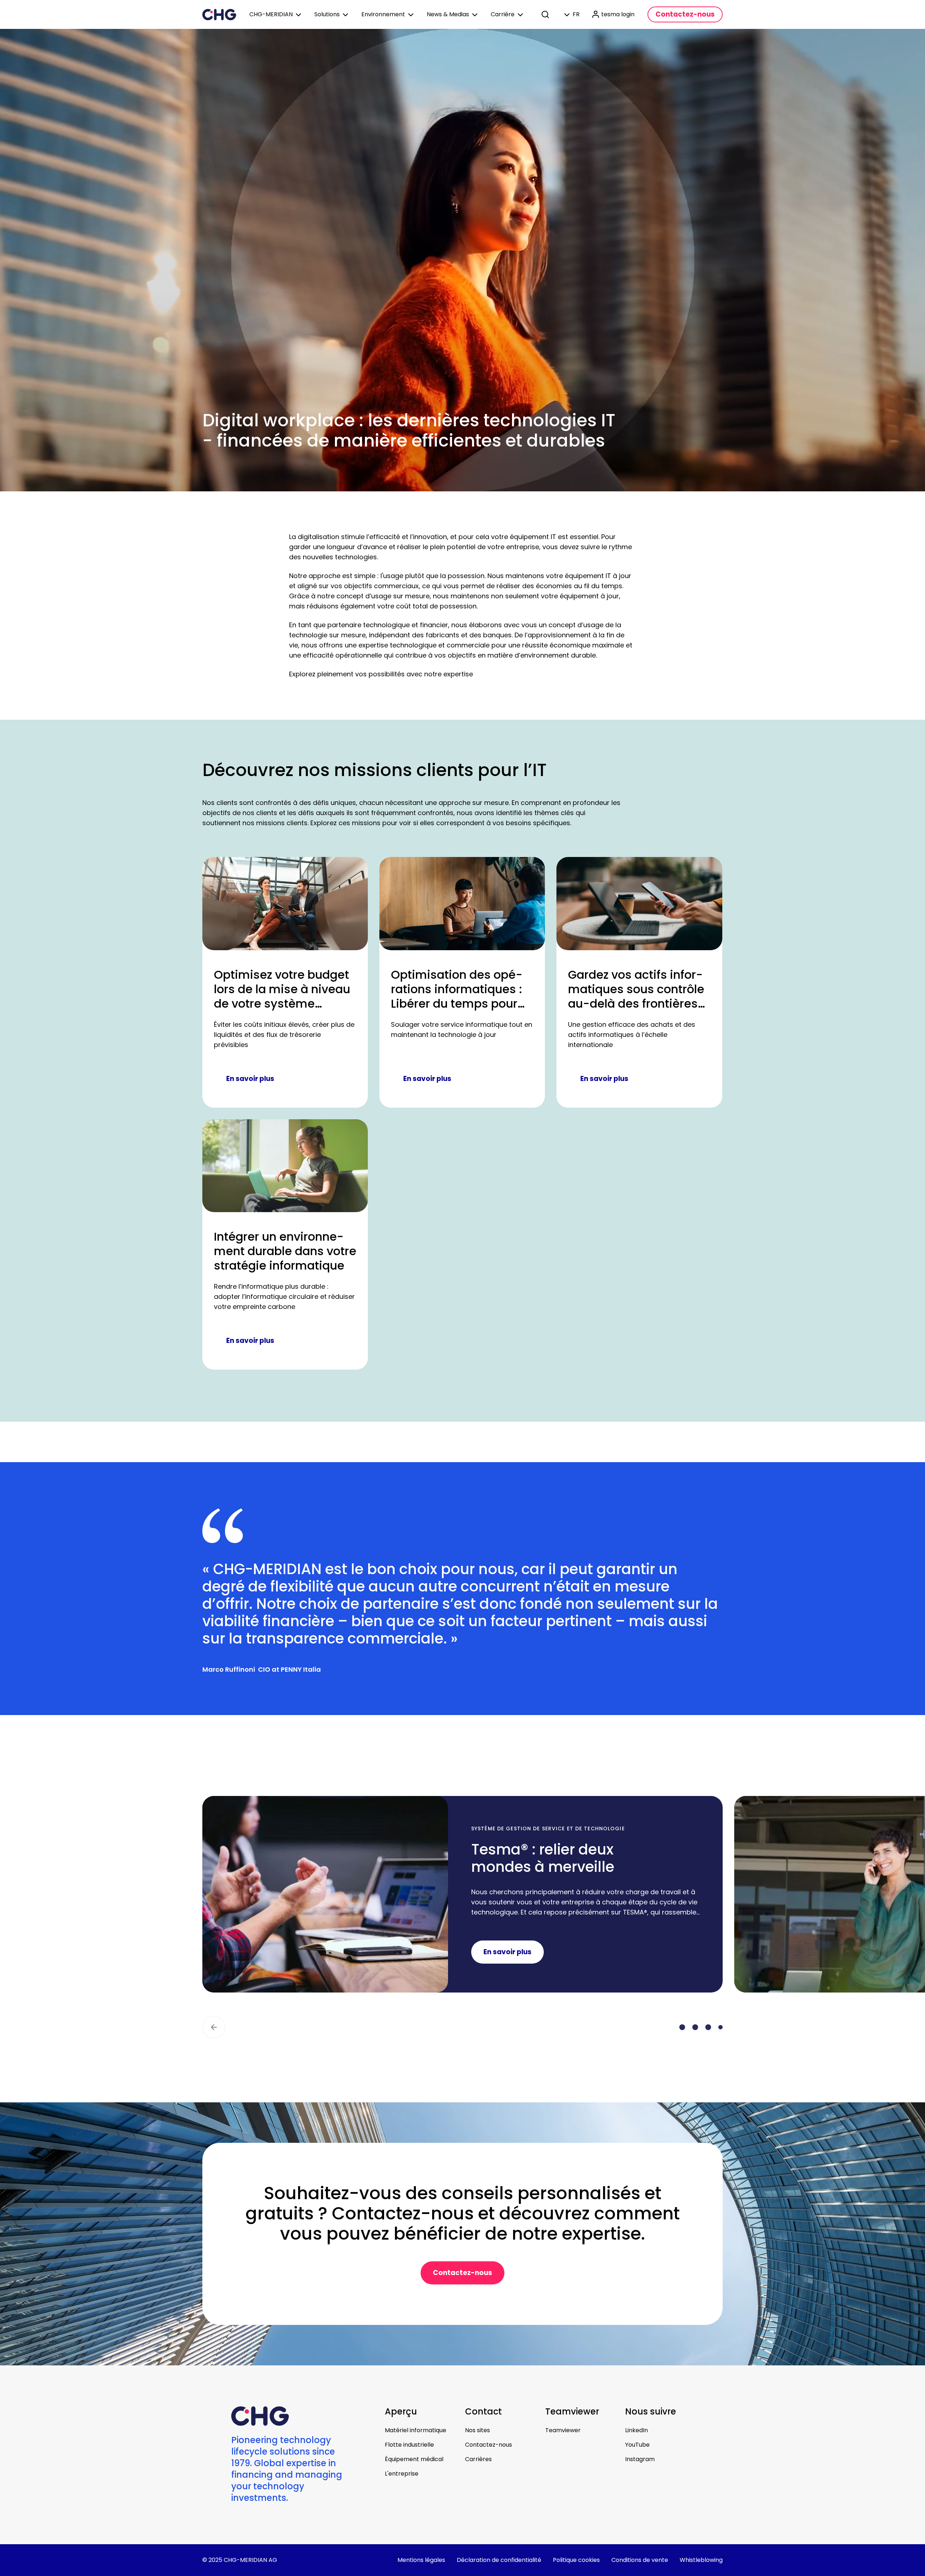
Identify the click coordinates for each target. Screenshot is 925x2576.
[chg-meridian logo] (219, 14)
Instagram (640, 2459)
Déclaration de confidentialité (499, 2560)
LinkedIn (636, 2430)
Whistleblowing (701, 2560)
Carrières (478, 2459)
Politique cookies (576, 2560)
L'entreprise (402, 2474)
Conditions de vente (640, 2560)
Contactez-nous (489, 2445)
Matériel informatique (416, 2430)
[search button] (546, 14)
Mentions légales (421, 2560)
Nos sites (477, 2430)
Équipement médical (414, 2459)
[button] (214, 2027)
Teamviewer (563, 2430)
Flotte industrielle (409, 2445)
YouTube (637, 2445)
